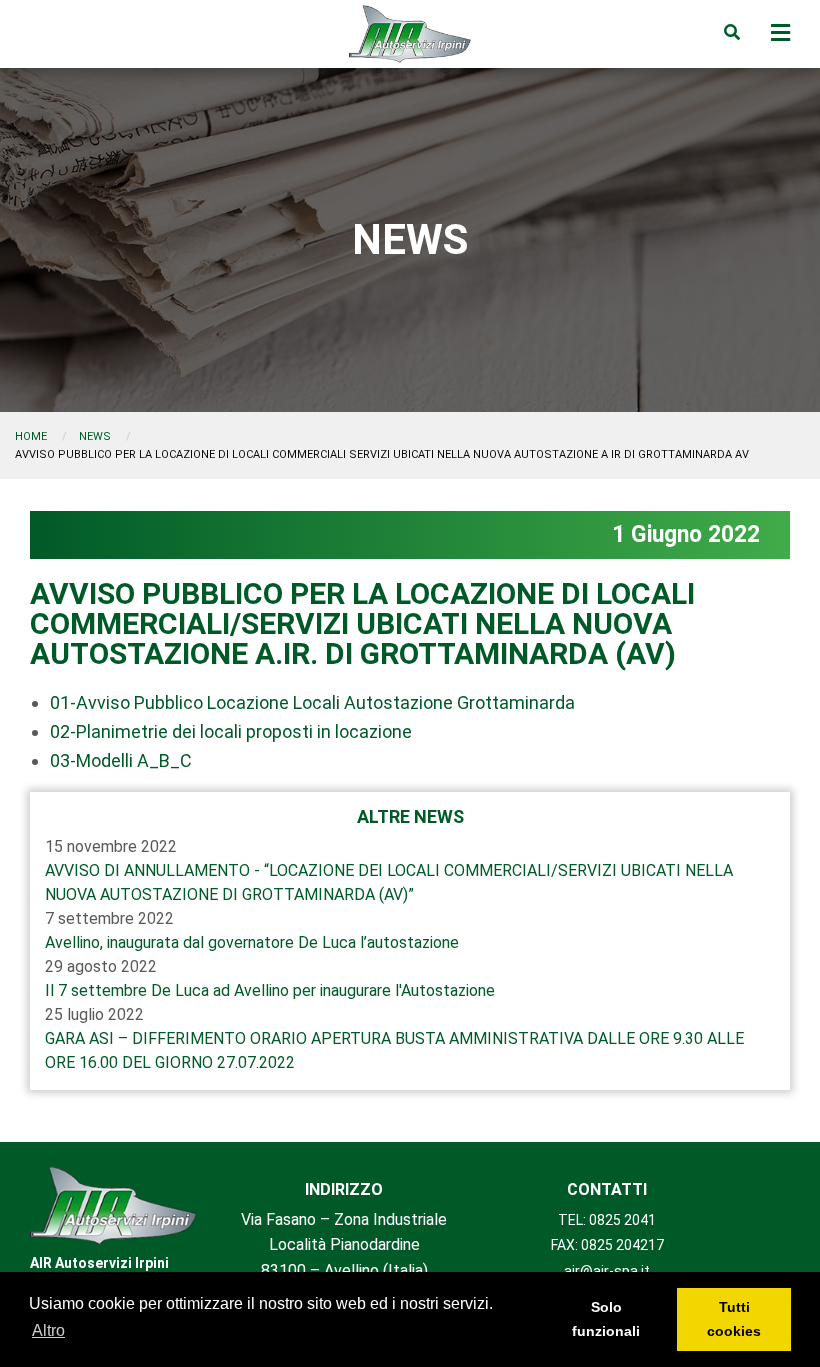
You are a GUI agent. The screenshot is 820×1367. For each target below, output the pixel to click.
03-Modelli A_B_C (121, 760)
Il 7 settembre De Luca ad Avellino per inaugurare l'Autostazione (270, 990)
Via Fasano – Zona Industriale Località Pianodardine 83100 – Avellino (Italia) (344, 1245)
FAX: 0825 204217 (607, 1245)
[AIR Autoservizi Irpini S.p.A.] (114, 1205)
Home (31, 436)
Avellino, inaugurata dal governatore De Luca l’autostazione (252, 942)
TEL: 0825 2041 (607, 1220)
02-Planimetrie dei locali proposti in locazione (231, 731)
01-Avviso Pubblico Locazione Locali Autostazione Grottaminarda (312, 702)
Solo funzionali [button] (606, 1319)
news (95, 436)
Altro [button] (48, 1330)
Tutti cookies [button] (734, 1319)
